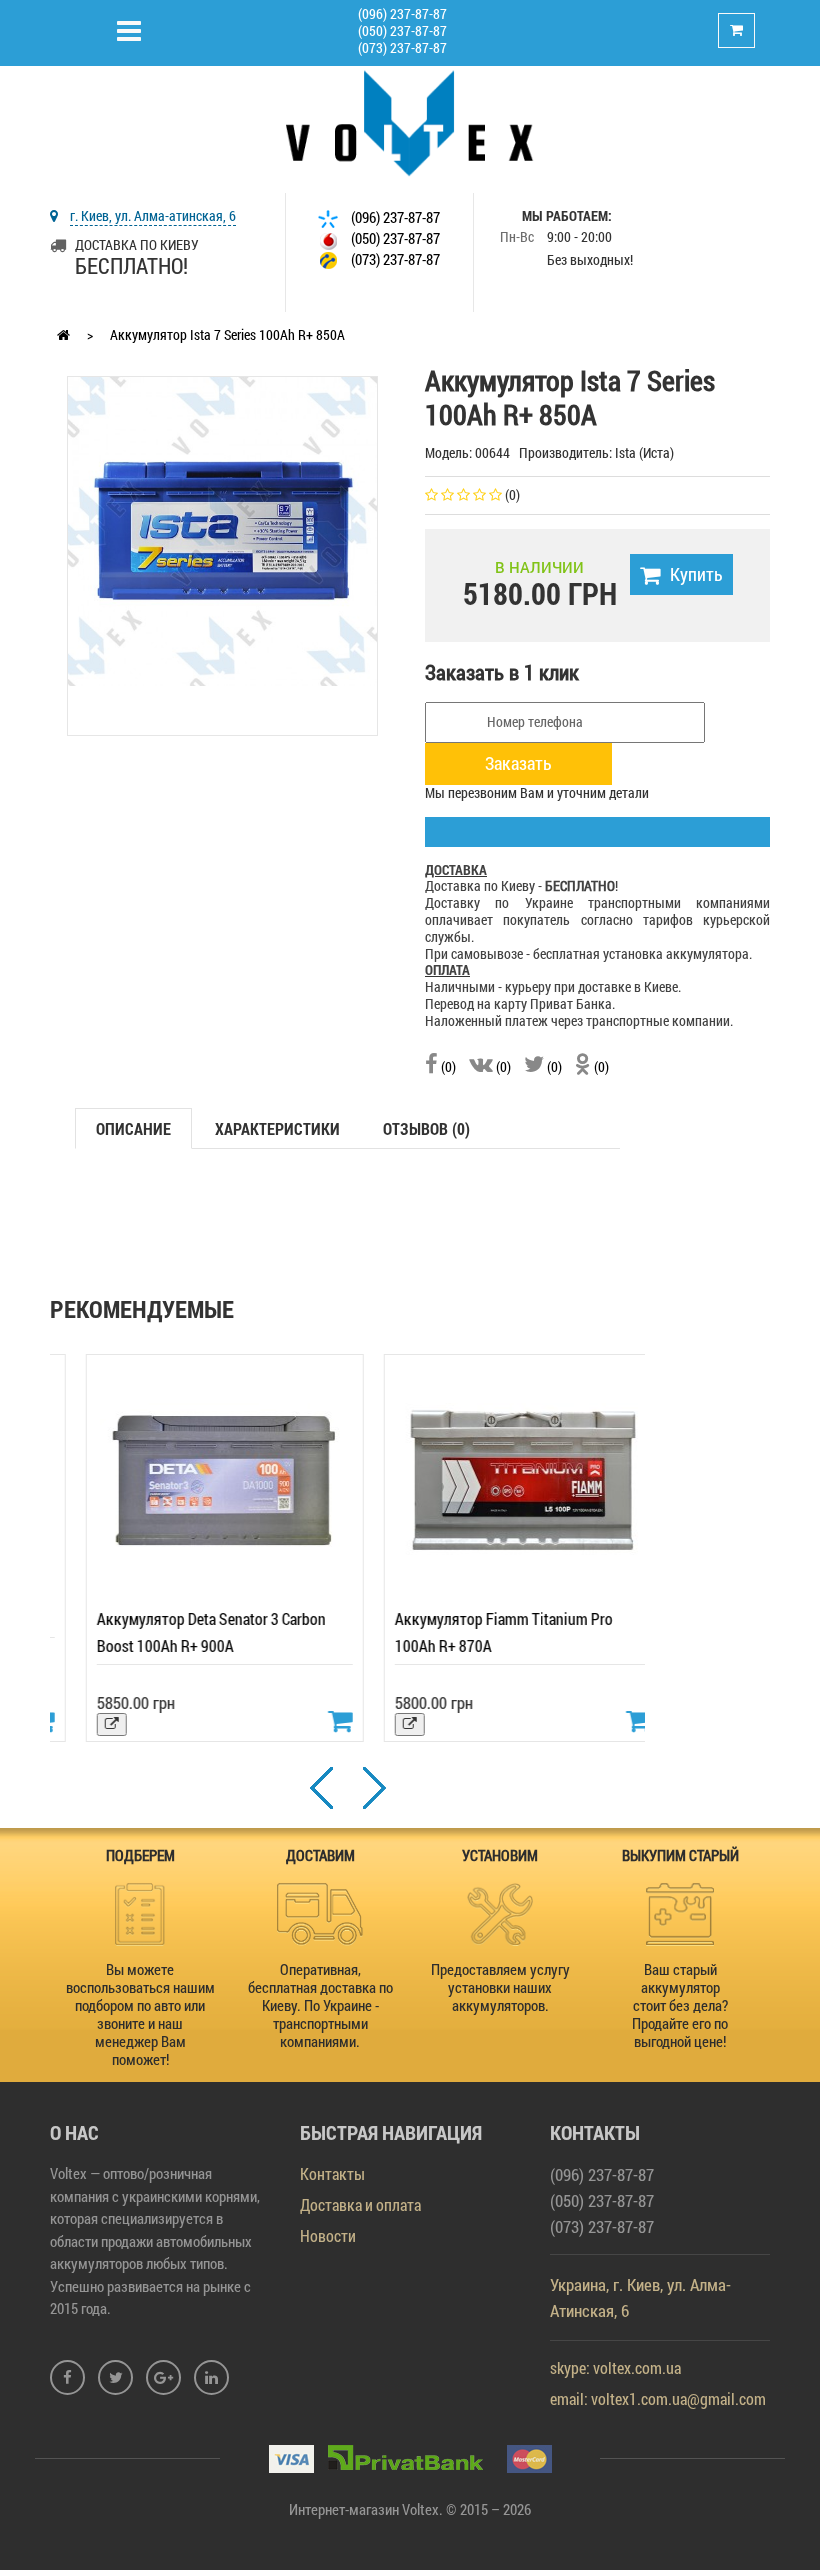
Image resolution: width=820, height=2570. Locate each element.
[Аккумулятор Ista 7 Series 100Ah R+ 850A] (222, 529)
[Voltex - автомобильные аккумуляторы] (410, 121)
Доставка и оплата (360, 2204)
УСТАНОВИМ (500, 1855)
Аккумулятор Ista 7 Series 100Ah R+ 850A (227, 334)
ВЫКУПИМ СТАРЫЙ (680, 1855)
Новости (328, 2235)
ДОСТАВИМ (320, 1855)
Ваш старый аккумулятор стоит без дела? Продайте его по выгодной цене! (680, 2005)
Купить (696, 574)
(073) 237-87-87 (402, 47)
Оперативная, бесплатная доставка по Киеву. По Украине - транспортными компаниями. (320, 2005)
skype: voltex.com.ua (615, 2367)
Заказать (518, 763)
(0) (447, 1066)
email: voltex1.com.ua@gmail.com (658, 2398)
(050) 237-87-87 (402, 30)
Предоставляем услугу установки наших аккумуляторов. (500, 1987)
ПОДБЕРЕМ (140, 1855)
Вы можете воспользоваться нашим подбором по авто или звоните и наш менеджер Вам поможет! (140, 2014)
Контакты (332, 2173)
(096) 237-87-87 (402, 13)
